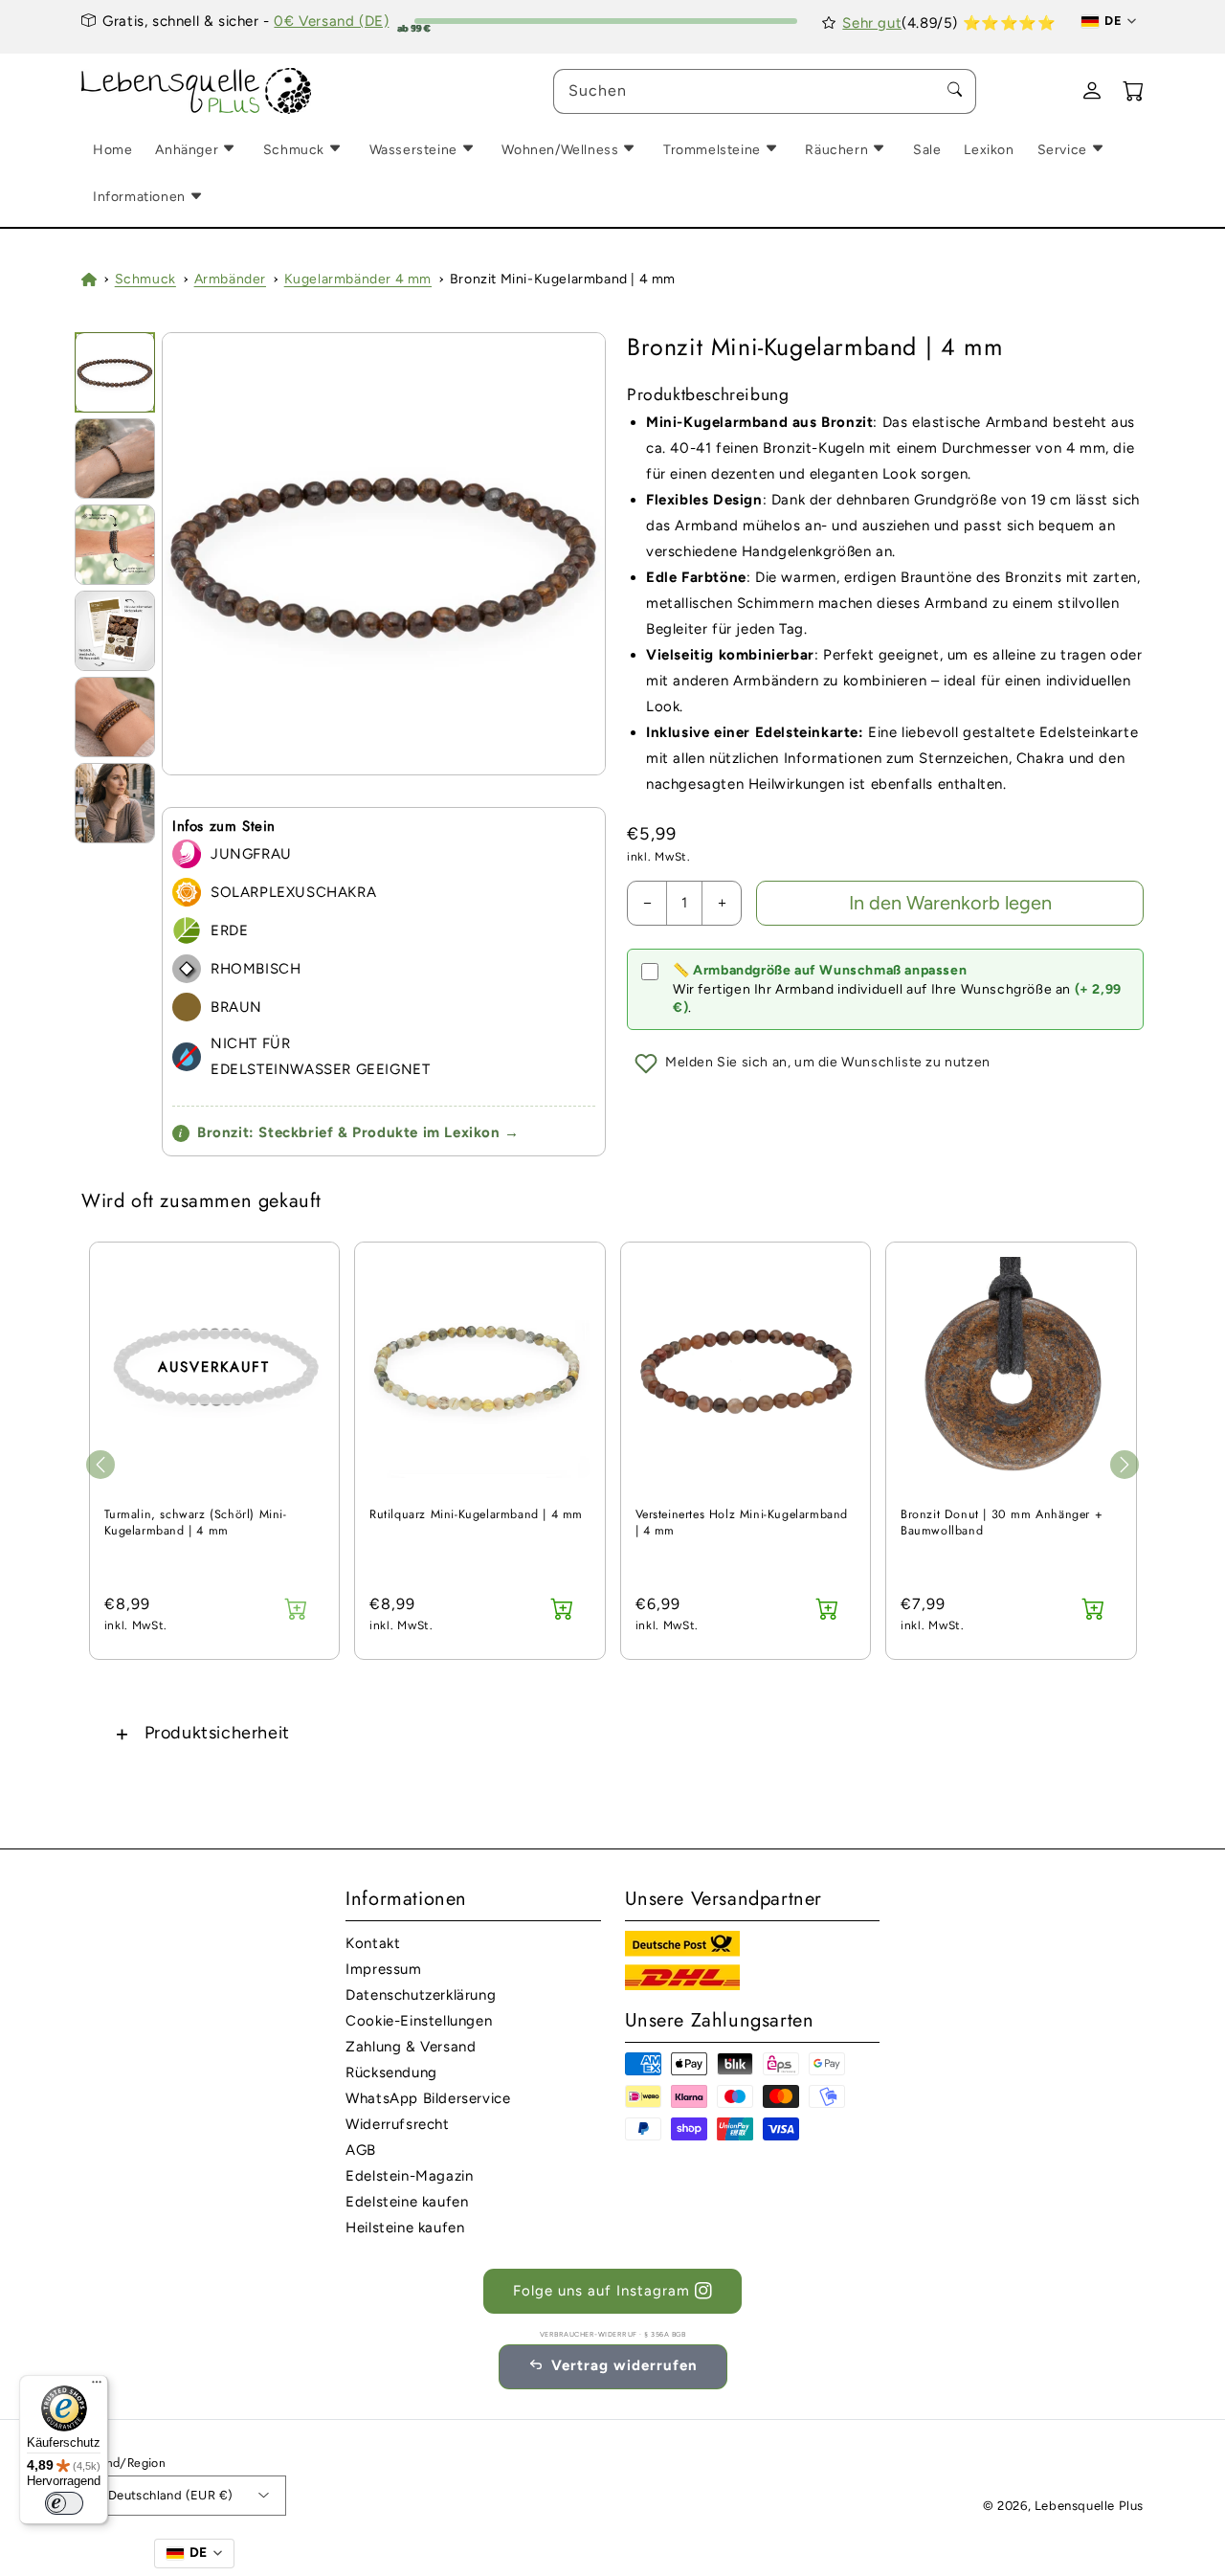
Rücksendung (391, 2072)
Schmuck (145, 279)
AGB (361, 2150)
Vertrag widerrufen (624, 2365)
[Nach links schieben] (100, 1465)
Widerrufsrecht (397, 2124)
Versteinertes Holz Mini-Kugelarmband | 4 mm (742, 1523)
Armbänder (230, 279)
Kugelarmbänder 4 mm (358, 279)
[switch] (64, 2503)
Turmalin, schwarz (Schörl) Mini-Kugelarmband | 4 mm (196, 1523)
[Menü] (97, 2386)
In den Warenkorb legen (950, 903)
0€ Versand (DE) (331, 21)
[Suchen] (954, 91)
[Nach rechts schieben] (1125, 1465)
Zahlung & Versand (411, 2047)
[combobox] (765, 91)
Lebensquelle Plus (1089, 2506)
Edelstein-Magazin (409, 2176)
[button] (612, 1733)
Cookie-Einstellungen (419, 2021)
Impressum (383, 1969)
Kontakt (373, 1943)
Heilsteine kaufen (405, 2228)
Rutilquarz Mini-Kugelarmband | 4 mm (476, 1515)
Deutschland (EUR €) (171, 2495)
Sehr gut (872, 23)
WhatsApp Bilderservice (428, 2098)
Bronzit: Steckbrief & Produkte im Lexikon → (349, 1132)
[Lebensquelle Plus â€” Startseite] (197, 91)
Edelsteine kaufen (407, 2202)
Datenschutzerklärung (421, 1995)
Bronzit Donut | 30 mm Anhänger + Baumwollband (1002, 1523)
